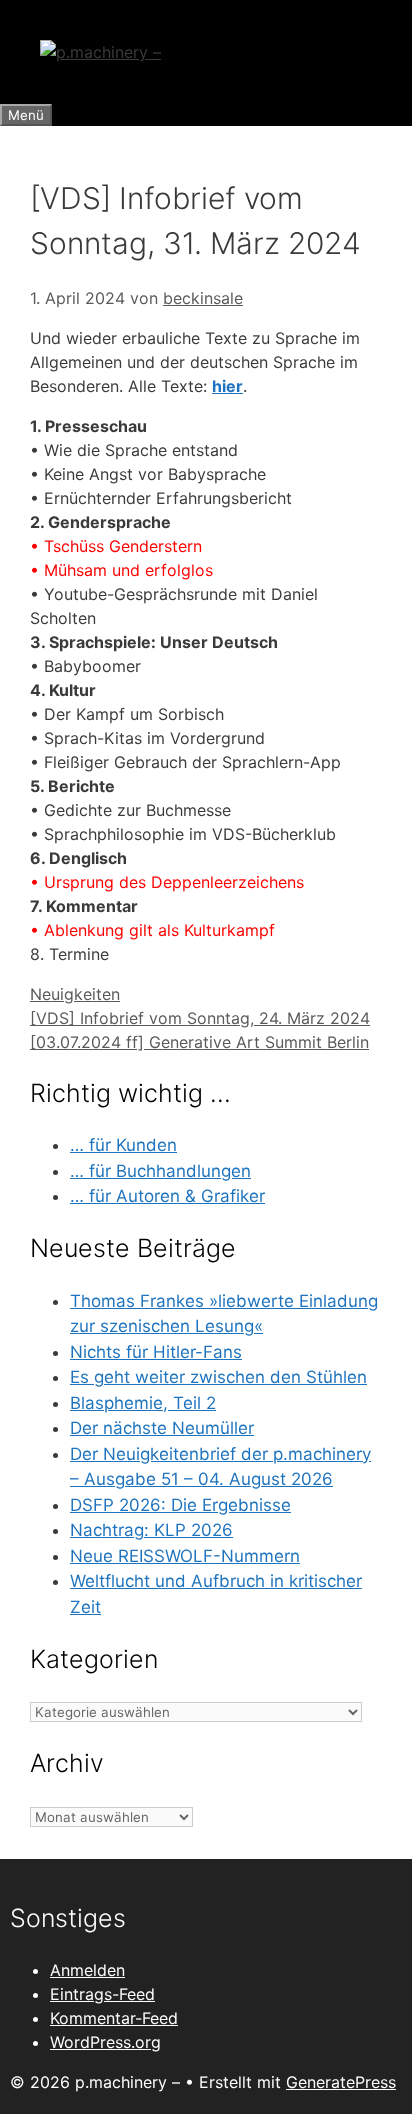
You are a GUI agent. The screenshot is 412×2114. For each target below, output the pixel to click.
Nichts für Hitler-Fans (156, 1352)
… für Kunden (123, 1145)
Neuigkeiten (75, 994)
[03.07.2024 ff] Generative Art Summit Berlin (199, 1042)
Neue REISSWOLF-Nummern (185, 1556)
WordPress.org (105, 2042)
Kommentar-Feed (114, 2018)
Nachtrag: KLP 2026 (151, 1530)
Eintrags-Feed (102, 1994)
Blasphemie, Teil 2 (143, 1403)
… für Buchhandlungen (160, 1171)
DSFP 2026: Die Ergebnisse (180, 1505)
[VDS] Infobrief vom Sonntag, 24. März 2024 (200, 1018)
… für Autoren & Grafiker (167, 1196)
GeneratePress (341, 2082)
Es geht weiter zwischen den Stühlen (218, 1377)
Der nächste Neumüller (162, 1428)
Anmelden (87, 1970)
